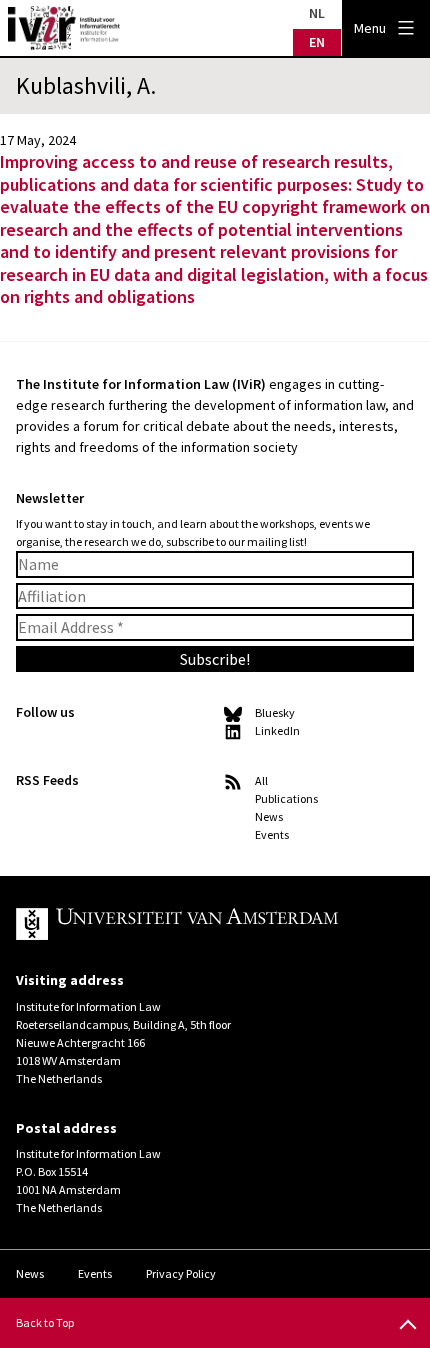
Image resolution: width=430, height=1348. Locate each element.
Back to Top (45, 1322)
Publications (286, 798)
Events (272, 834)
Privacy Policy (181, 1273)
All (261, 780)
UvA (199, 924)
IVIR (64, 28)
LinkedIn (277, 730)
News (269, 816)
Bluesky (275, 712)
